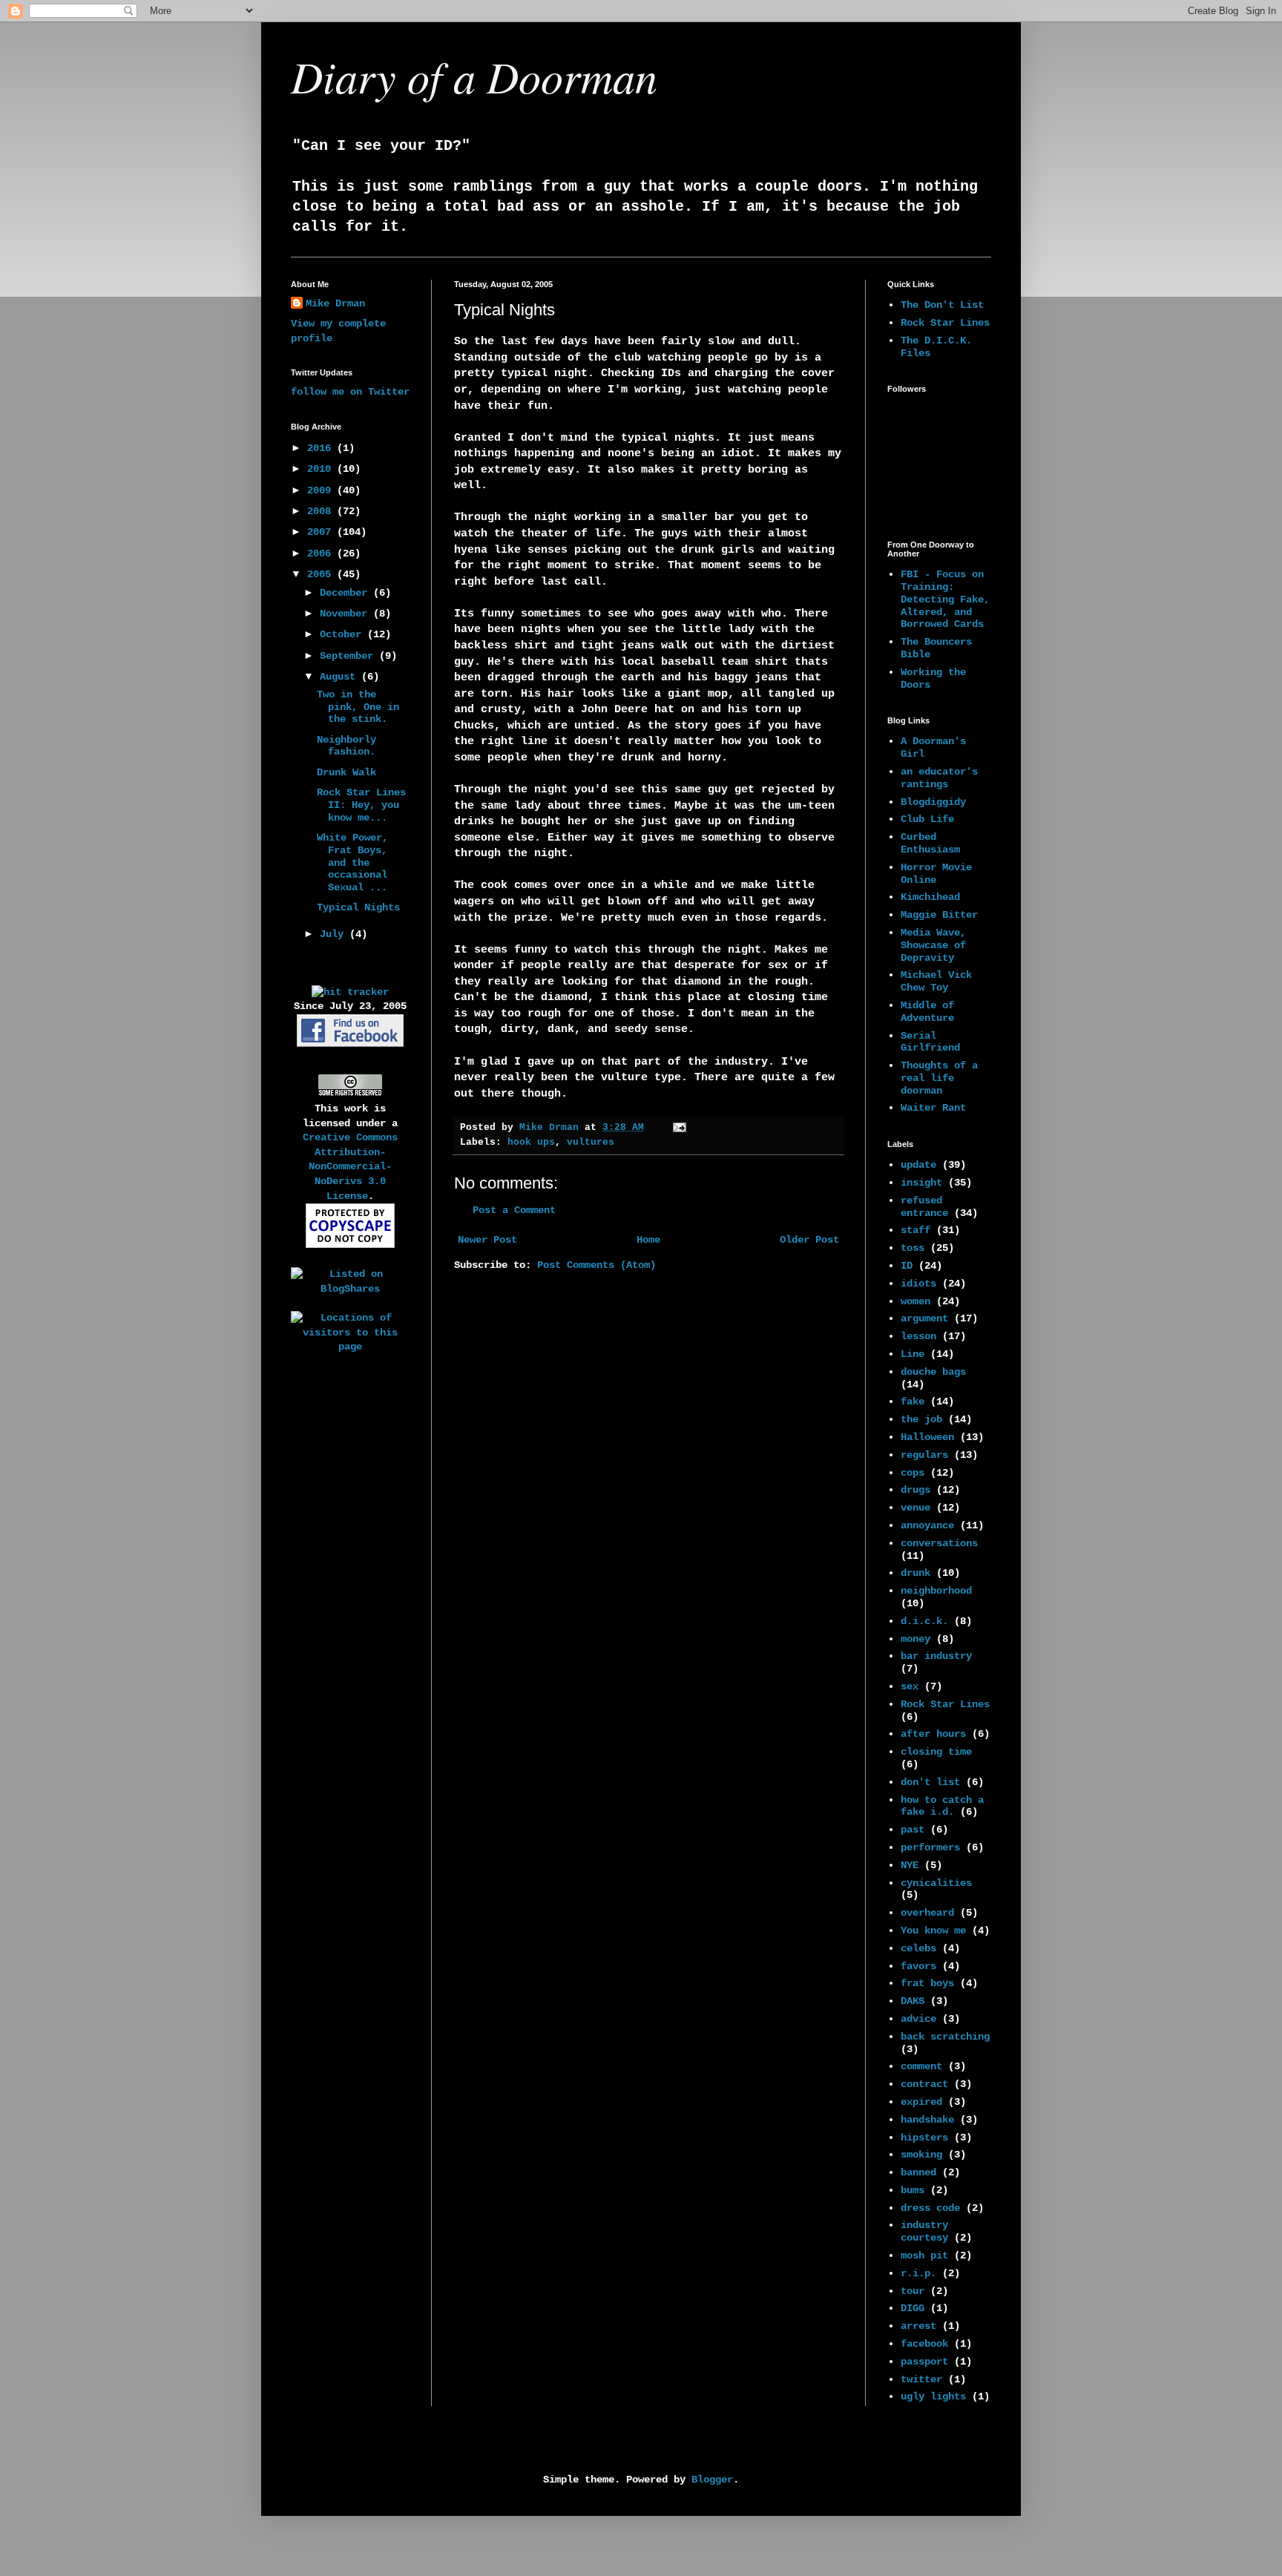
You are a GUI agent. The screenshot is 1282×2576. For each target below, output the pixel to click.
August (341, 677)
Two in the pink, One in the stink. (358, 707)
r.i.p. (918, 2273)
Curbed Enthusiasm (930, 843)
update (918, 1165)
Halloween (927, 1437)
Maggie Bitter (939, 915)
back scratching (945, 2037)
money (916, 1639)
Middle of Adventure (927, 1012)
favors (918, 1966)
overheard (927, 1913)
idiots (918, 1284)
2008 (322, 511)
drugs (916, 1490)
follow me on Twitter (350, 392)
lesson (918, 1336)
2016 (322, 448)
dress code (930, 2208)
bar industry (936, 1656)
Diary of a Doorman (474, 76)
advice (918, 2019)
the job (921, 1419)
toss (913, 1248)
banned (918, 2172)
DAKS (913, 2001)
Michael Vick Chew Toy (936, 981)
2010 (322, 469)
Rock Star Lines (945, 323)
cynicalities (936, 1883)
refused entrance (924, 1207)
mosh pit (924, 2255)
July (335, 934)
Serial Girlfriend (930, 1042)
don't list (930, 1782)
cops (913, 1473)
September (349, 656)
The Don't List (942, 305)
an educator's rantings (939, 778)
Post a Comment (514, 1210)
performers (930, 1847)
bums (913, 2190)
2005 (322, 574)
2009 (322, 490)
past (913, 1830)
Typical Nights (358, 907)
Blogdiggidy (933, 802)
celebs (918, 1948)
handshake (927, 2120)
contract (924, 2084)
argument (924, 1318)
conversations (939, 1543)
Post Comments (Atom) (596, 1265)
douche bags (933, 1372)
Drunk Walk (346, 772)
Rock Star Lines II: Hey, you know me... (361, 805)
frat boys (927, 1983)
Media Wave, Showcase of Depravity (933, 945)
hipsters (924, 2138)
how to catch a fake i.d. (942, 1806)
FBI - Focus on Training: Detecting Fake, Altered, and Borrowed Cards (945, 599)
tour (913, 2291)
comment (921, 2066)
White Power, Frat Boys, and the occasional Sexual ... (352, 862)
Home (648, 1240)
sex (910, 1686)
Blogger (712, 2480)
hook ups (531, 1143)
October (343, 634)
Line (913, 1354)
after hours (933, 1734)
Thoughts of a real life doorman (939, 1078)
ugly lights (933, 2396)
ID (907, 1266)
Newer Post (487, 1240)
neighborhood (936, 1591)
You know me (933, 1931)
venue (916, 1508)
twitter (921, 2379)
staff (916, 1230)
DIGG (913, 2308)
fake (913, 1402)
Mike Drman (335, 303)
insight (921, 1183)
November (346, 614)
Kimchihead (930, 897)
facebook (924, 2344)
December (346, 593)
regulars (924, 1455)
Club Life (927, 819)
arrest (918, 2326)
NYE (910, 1865)
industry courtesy (924, 2231)
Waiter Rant (933, 1108)
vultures (591, 1143)
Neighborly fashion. (346, 746)
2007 (322, 532)
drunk (916, 1573)
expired (921, 2102)
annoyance (927, 1525)
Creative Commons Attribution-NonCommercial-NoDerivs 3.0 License (350, 1166)
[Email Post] (680, 1128)
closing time (936, 1752)
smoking (921, 2155)
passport (924, 2362)
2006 (322, 553)
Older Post (809, 1240)
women (916, 1301)
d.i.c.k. (924, 1621)
